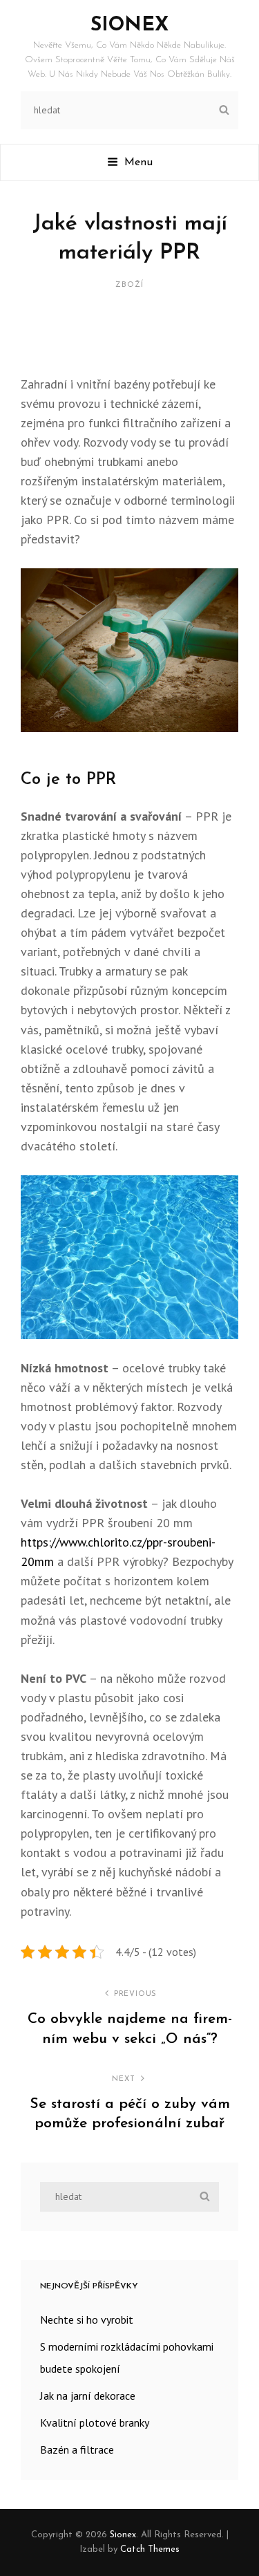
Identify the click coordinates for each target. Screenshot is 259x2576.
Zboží (129, 285)
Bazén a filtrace (77, 2449)
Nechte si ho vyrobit (87, 2320)
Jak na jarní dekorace (88, 2396)
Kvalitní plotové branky (95, 2423)
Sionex (129, 26)
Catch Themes (150, 2549)
